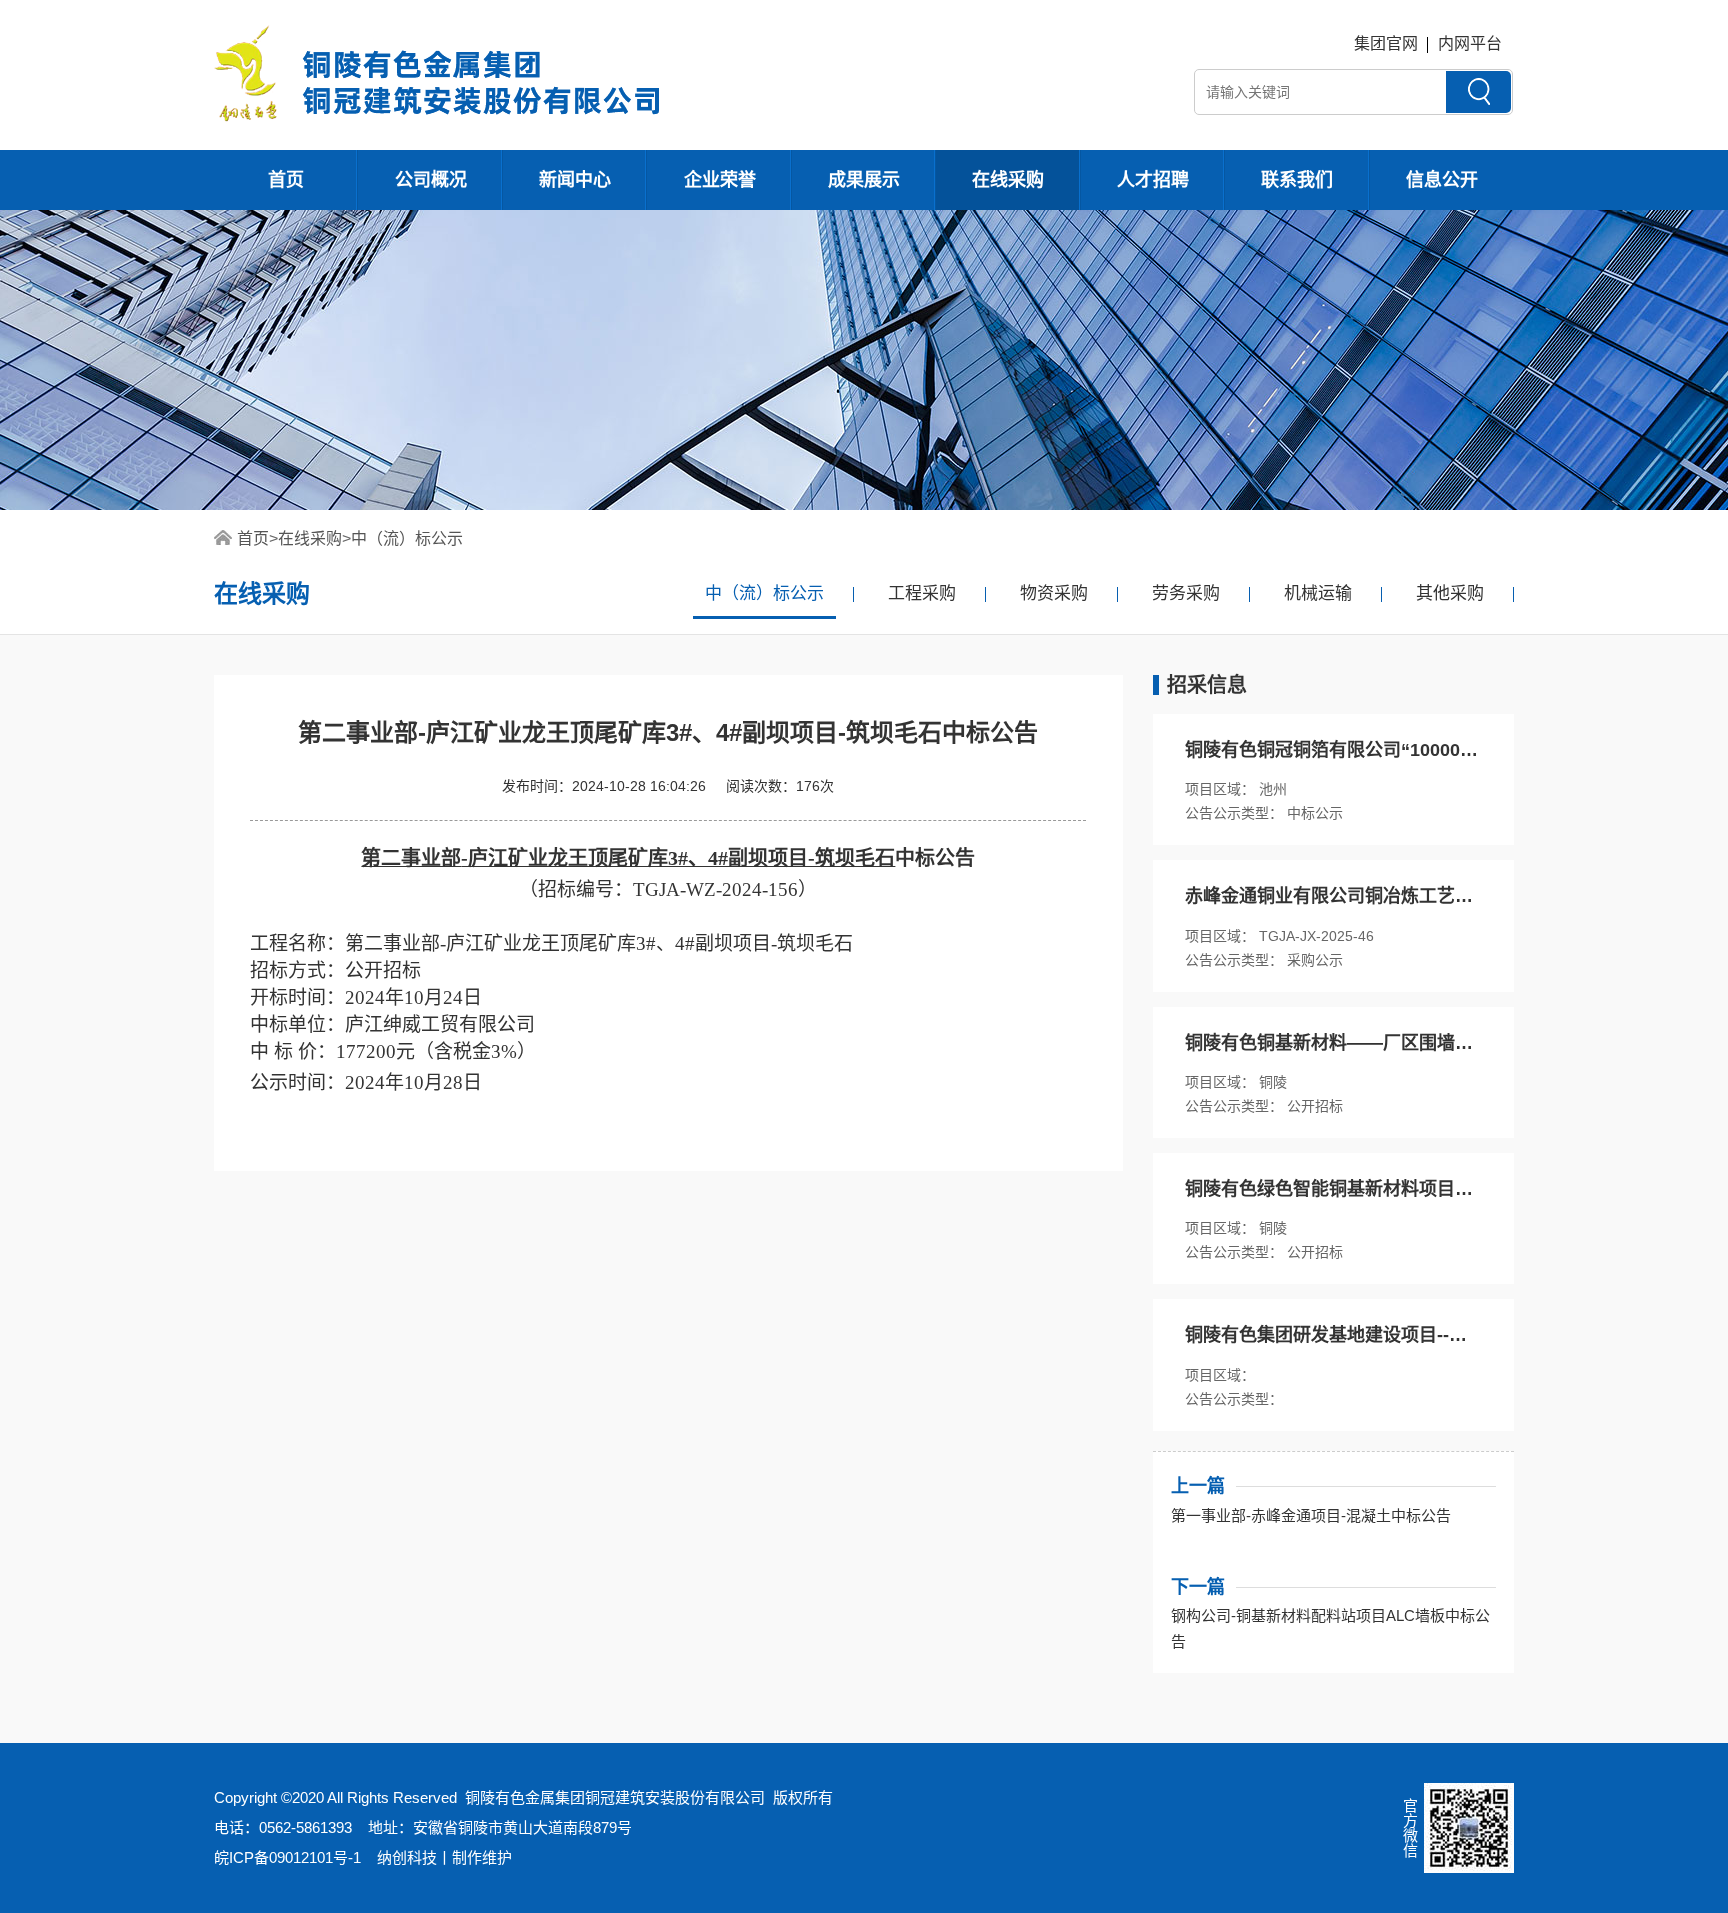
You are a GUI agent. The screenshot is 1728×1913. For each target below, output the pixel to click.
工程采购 (922, 593)
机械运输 (1318, 593)
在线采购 (1008, 180)
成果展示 (864, 180)
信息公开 (1442, 180)
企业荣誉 (720, 180)
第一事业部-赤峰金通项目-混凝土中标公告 (1311, 1515)
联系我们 (1297, 180)
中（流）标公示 (407, 538)
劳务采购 (1186, 593)
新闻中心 (575, 180)
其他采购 (1450, 593)
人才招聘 (1153, 180)
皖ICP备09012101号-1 (287, 1857)
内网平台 (1470, 43)
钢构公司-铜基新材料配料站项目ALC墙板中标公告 (1330, 1628)
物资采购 (1054, 593)
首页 (286, 180)
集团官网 (1386, 43)
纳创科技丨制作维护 (444, 1857)
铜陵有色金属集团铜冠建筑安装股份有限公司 (615, 1797)
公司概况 (431, 180)
